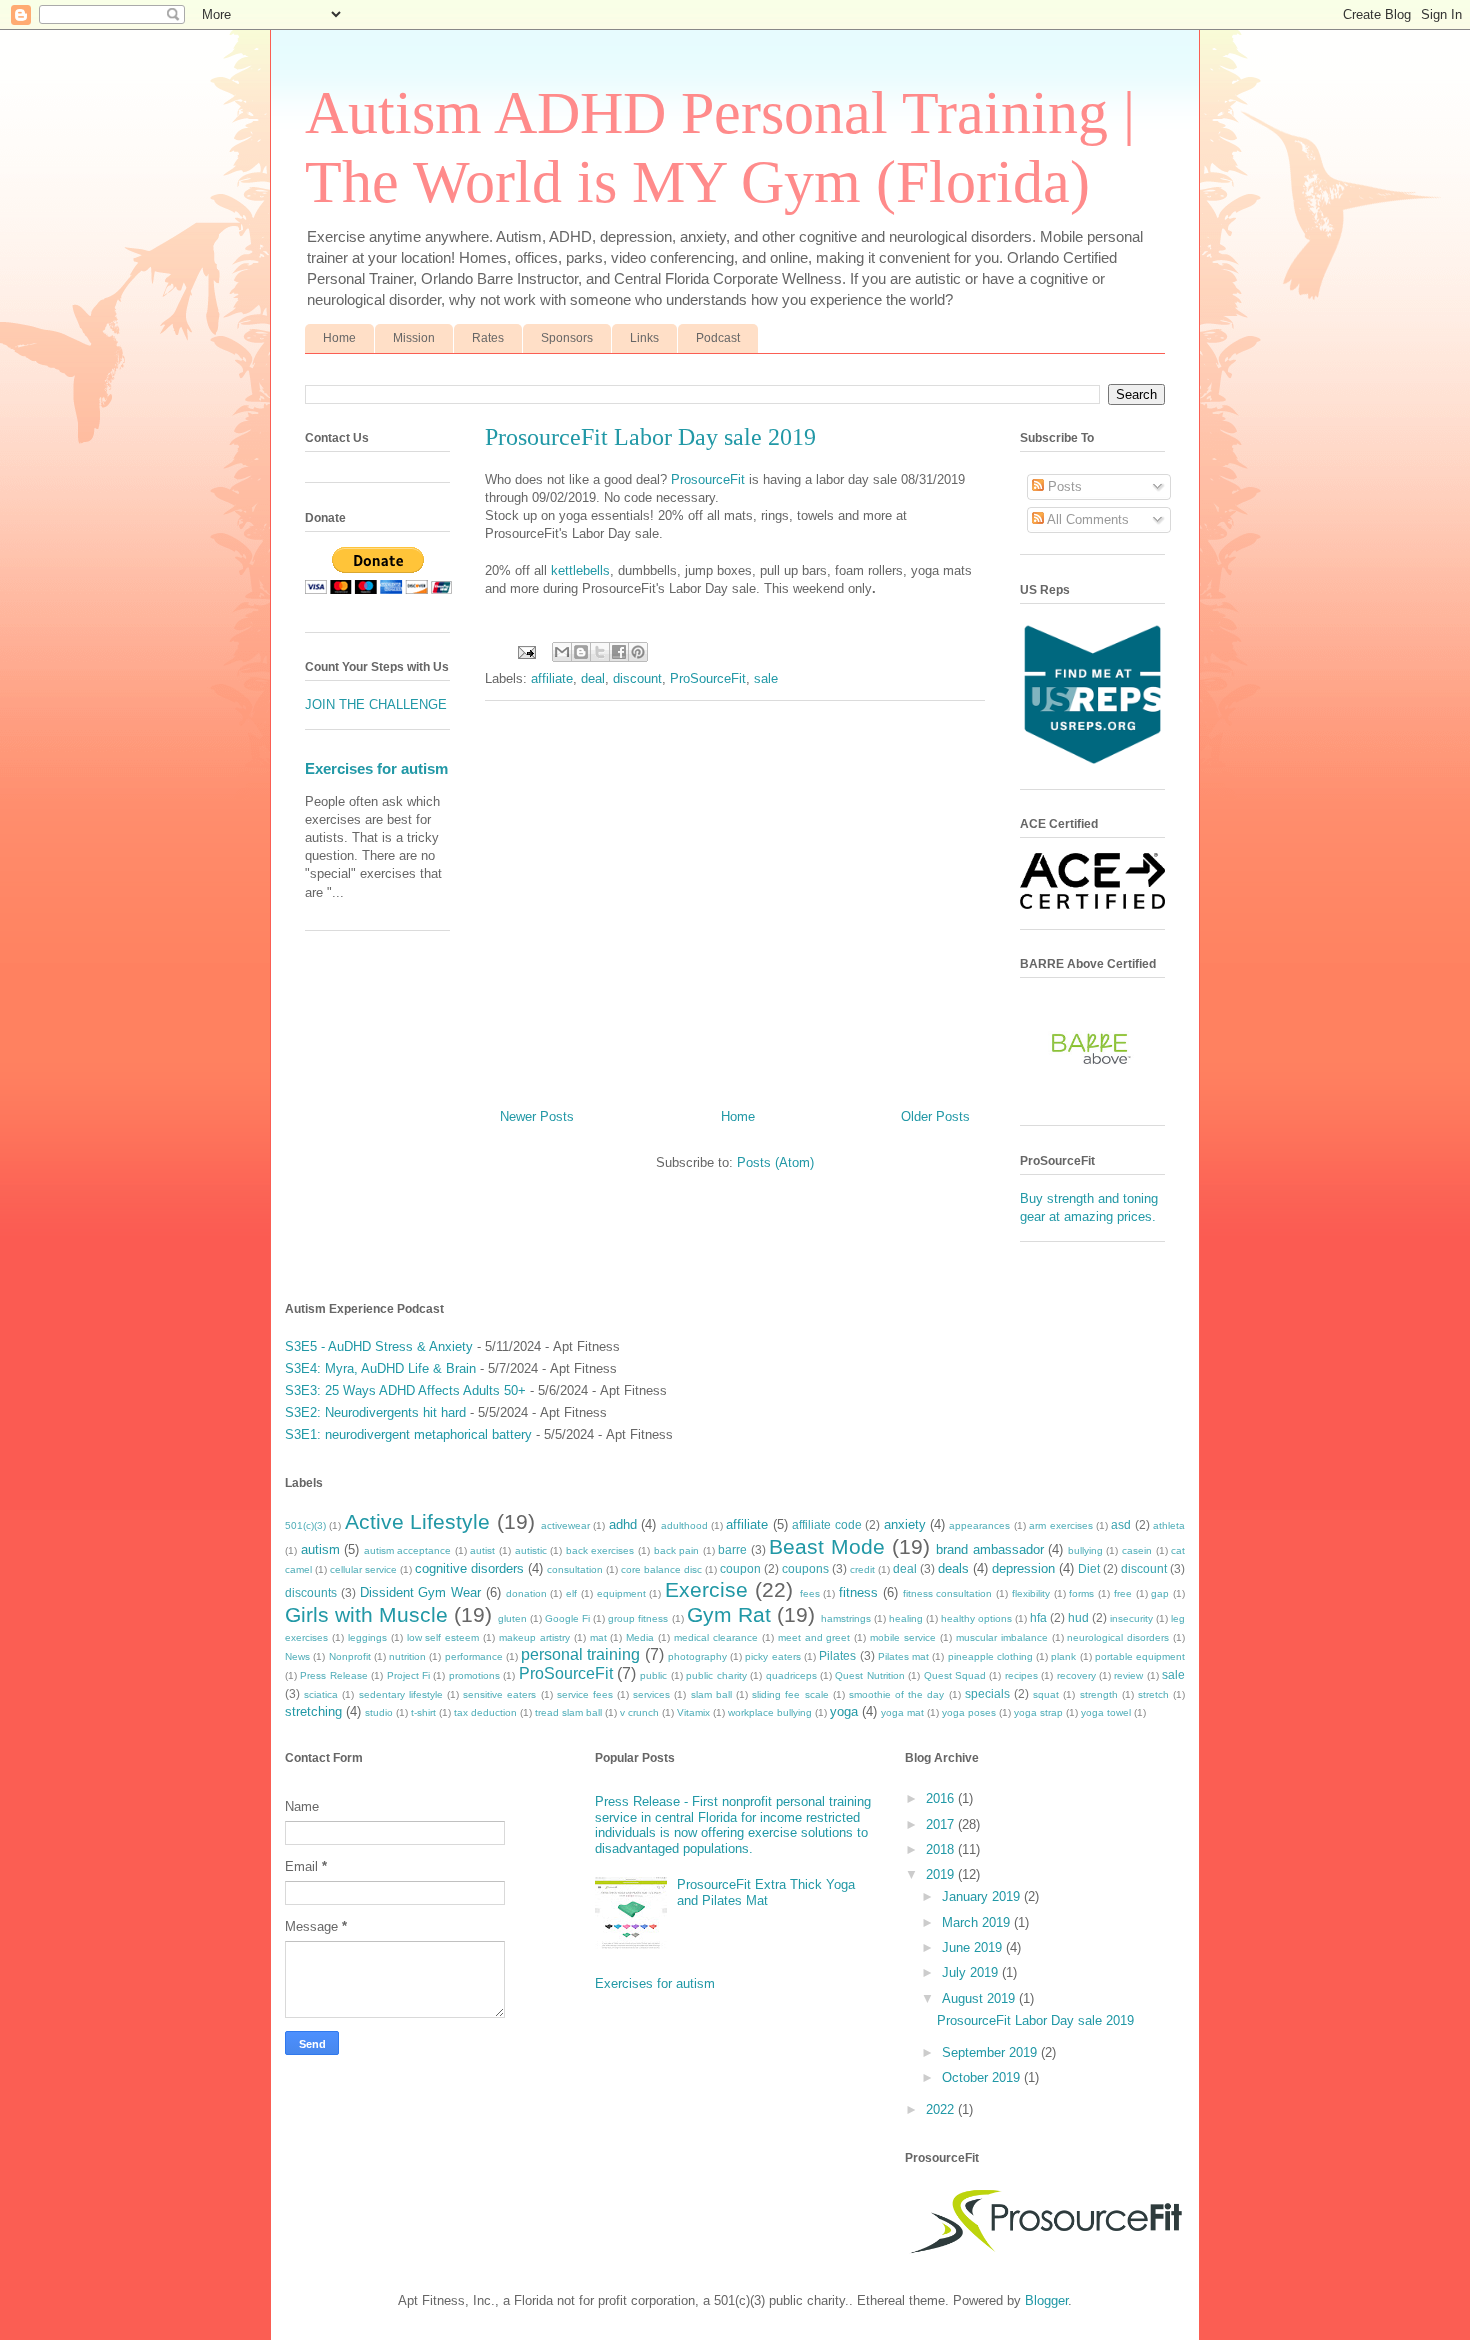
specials (987, 1693)
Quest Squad (955, 1675)
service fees (585, 1694)
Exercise (706, 1589)
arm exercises (1060, 1525)
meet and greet (814, 1637)
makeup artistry (534, 1637)
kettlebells (580, 570)
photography (697, 1656)
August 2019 (980, 1998)
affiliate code (826, 1524)
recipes (1021, 1675)
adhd (623, 1524)
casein (1137, 1550)
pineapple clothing (990, 1656)
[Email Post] (525, 651)
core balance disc (661, 1569)
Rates (488, 338)
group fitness (638, 1618)
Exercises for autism (376, 768)
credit (862, 1569)
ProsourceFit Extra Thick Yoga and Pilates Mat (766, 1892)
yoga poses (969, 1712)
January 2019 (983, 1896)
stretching (313, 1711)
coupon (740, 1568)
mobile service (903, 1637)
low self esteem (443, 1637)
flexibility (1031, 1593)
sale (766, 678)
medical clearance (716, 1637)
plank (1063, 1656)
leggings (367, 1637)
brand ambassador (990, 1549)
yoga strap (1038, 1712)
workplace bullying (770, 1712)
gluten (512, 1618)
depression (1023, 1568)
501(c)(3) (305, 1525)
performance (474, 1656)
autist (482, 1550)
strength (1099, 1694)
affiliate (552, 678)
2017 (942, 1824)
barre (732, 1549)
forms (1081, 1593)
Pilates (837, 1655)
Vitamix (693, 1712)
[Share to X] (600, 652)
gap (1160, 1593)
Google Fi (567, 1618)
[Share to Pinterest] (638, 652)
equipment (621, 1593)
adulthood (684, 1525)
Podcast (718, 338)
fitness (858, 1592)
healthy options (976, 1618)
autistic (531, 1550)
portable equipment (1140, 1656)
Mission (414, 338)
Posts (1063, 486)
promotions (474, 1675)
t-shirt (423, 1712)
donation (526, 1593)
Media (640, 1637)
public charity (716, 1675)
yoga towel (1106, 1712)
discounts (311, 1592)
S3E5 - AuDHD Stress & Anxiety (379, 1346)
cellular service (363, 1569)
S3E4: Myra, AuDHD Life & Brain (380, 1368)
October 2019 (983, 2077)
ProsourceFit (708, 479)
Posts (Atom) (775, 1162)
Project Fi (408, 1675)
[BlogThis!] (581, 652)
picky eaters (772, 1656)
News (297, 1656)
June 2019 (974, 1947)
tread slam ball (568, 1712)
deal (593, 678)
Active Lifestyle (417, 1521)
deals (953, 1568)
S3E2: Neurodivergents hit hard (375, 1412)
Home (339, 338)
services (651, 1694)
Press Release (333, 1675)
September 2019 (991, 2052)
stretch (1153, 1694)
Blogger (1046, 2300)
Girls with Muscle (366, 1614)
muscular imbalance (1002, 1637)
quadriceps (791, 1675)
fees (810, 1593)
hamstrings (846, 1618)
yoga (844, 1711)
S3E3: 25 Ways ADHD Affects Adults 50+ (405, 1390)
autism (320, 1549)
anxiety (905, 1524)
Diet (1089, 1568)
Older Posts (935, 1116)
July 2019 (972, 1972)
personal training (580, 1654)
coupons (805, 1568)
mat (598, 1637)
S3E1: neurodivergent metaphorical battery (408, 1434)
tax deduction (485, 1712)
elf (571, 1593)
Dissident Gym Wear (421, 1592)
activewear (565, 1525)
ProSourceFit (708, 678)
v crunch (639, 1712)
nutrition (407, 1656)
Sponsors (567, 338)
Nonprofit (350, 1656)
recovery (1076, 1675)
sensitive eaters (499, 1694)
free (1123, 1593)
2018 (942, 1849)
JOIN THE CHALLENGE (376, 704)
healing (906, 1618)
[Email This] (562, 652)
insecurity (1131, 1618)
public (653, 1675)
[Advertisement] (735, 897)
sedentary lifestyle (401, 1694)
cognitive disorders (469, 1568)
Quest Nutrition (869, 1675)
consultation (575, 1569)
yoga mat (902, 1712)
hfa (1038, 1617)
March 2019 (978, 1922)
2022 (942, 2109)
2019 (942, 1874)
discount (637, 678)
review (1128, 1675)
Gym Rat (729, 1614)
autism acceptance (408, 1550)
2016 (942, 1798)
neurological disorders (1118, 1637)
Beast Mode (827, 1546)
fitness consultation (948, 1593)
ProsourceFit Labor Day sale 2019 (650, 437)
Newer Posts (537, 1116)
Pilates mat (903, 1656)
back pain (677, 1550)
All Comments (1086, 519)
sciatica (321, 1694)
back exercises (600, 1550)
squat (1046, 1694)
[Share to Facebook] (619, 652)
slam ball (711, 1694)
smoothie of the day (897, 1694)
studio (379, 1712)
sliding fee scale (790, 1694)
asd (1121, 1524)
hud (1078, 1617)
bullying (1085, 1550)
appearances (979, 1525)
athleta (1169, 1525)
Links (644, 338)
